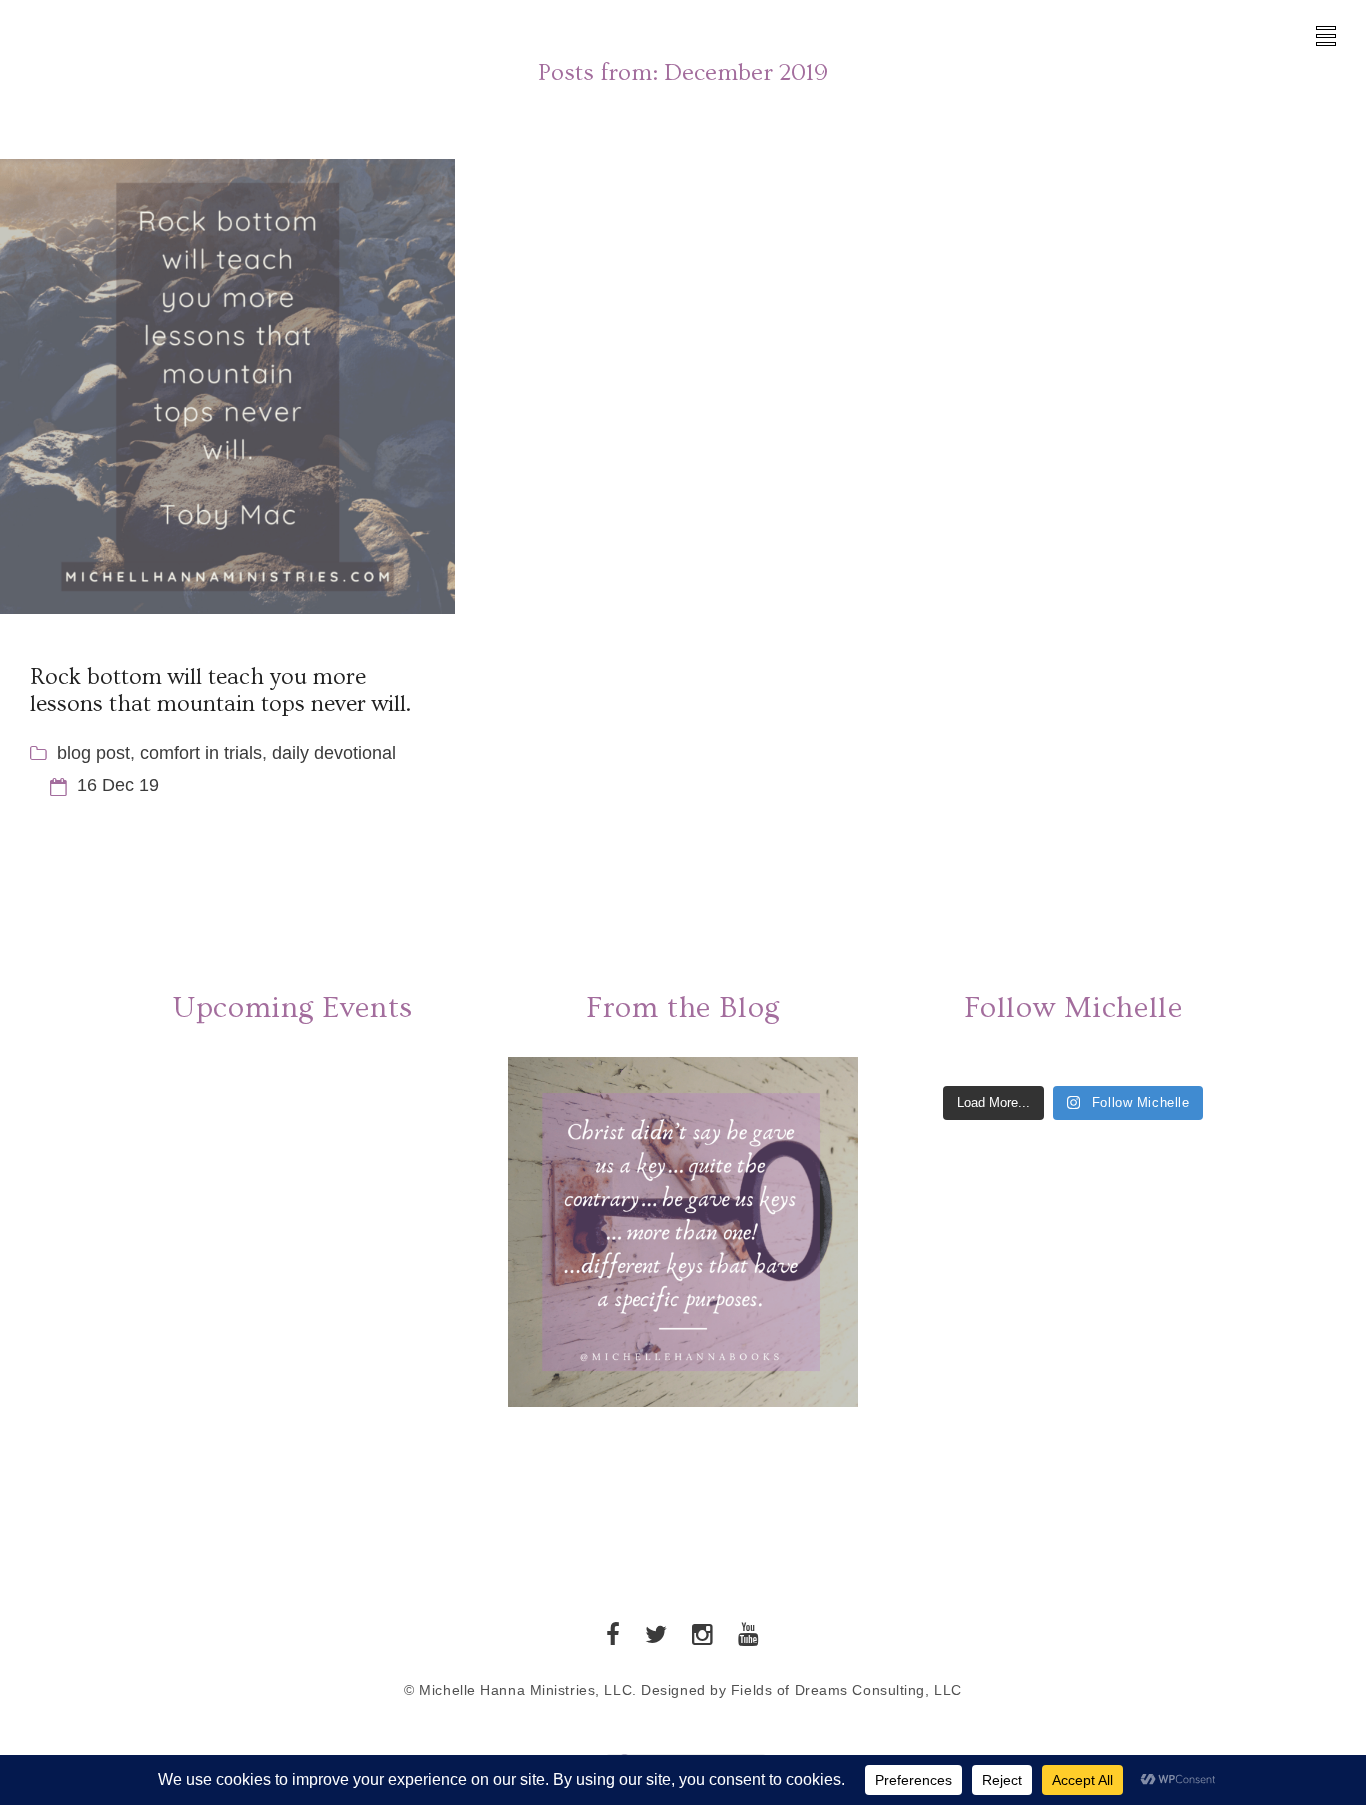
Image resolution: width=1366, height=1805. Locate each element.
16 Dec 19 (118, 785)
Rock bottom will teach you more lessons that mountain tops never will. (220, 690)
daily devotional (334, 753)
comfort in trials (201, 753)
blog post (93, 753)
